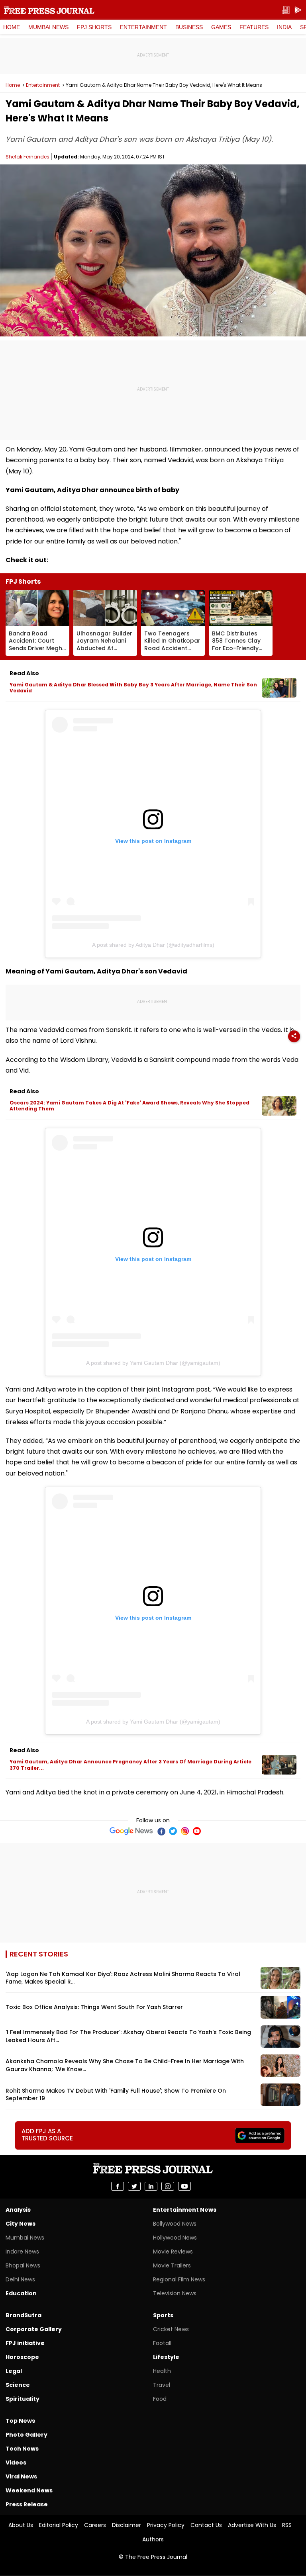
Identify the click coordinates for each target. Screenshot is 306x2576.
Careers (95, 2525)
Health (162, 2371)
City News (21, 2224)
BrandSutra (24, 2315)
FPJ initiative (25, 2343)
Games (221, 27)
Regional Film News (179, 2279)
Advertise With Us (252, 2525)
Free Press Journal (49, 10)
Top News (20, 2421)
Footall (162, 2343)
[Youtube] (197, 1831)
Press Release (27, 2504)
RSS (287, 2525)
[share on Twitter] (134, 2186)
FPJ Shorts (94, 27)
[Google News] (131, 1831)
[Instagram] (185, 1831)
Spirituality (23, 2399)
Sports (163, 2315)
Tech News (22, 2449)
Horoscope (22, 2357)
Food (160, 2399)
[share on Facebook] (118, 2186)
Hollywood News (175, 2238)
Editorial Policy (59, 2525)
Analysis (18, 2210)
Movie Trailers (172, 2265)
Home (12, 27)
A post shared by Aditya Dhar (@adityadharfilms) (153, 945)
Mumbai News (48, 27)
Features (254, 27)
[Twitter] (173, 1831)
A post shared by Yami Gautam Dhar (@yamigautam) (153, 1363)
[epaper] (286, 10)
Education (21, 2293)
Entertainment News (185, 2210)
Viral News (21, 2476)
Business (189, 27)
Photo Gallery (26, 2435)
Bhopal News (23, 2265)
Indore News (22, 2252)
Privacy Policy (166, 2525)
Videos (16, 2463)
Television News (175, 2293)
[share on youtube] (184, 2186)
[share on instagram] (168, 2186)
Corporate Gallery (34, 2329)
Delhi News (20, 2279)
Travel (162, 2385)
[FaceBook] (161, 1831)
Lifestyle (166, 2357)
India (284, 27)
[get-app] (298, 10)
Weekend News (29, 2490)
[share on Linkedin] (151, 2186)
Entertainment (143, 27)
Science (18, 2385)
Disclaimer (127, 2525)
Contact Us (206, 2525)
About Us (21, 2525)
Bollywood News (175, 2224)
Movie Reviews (173, 2252)
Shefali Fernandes (27, 157)
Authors (153, 2539)
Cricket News (171, 2329)
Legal (14, 2371)
